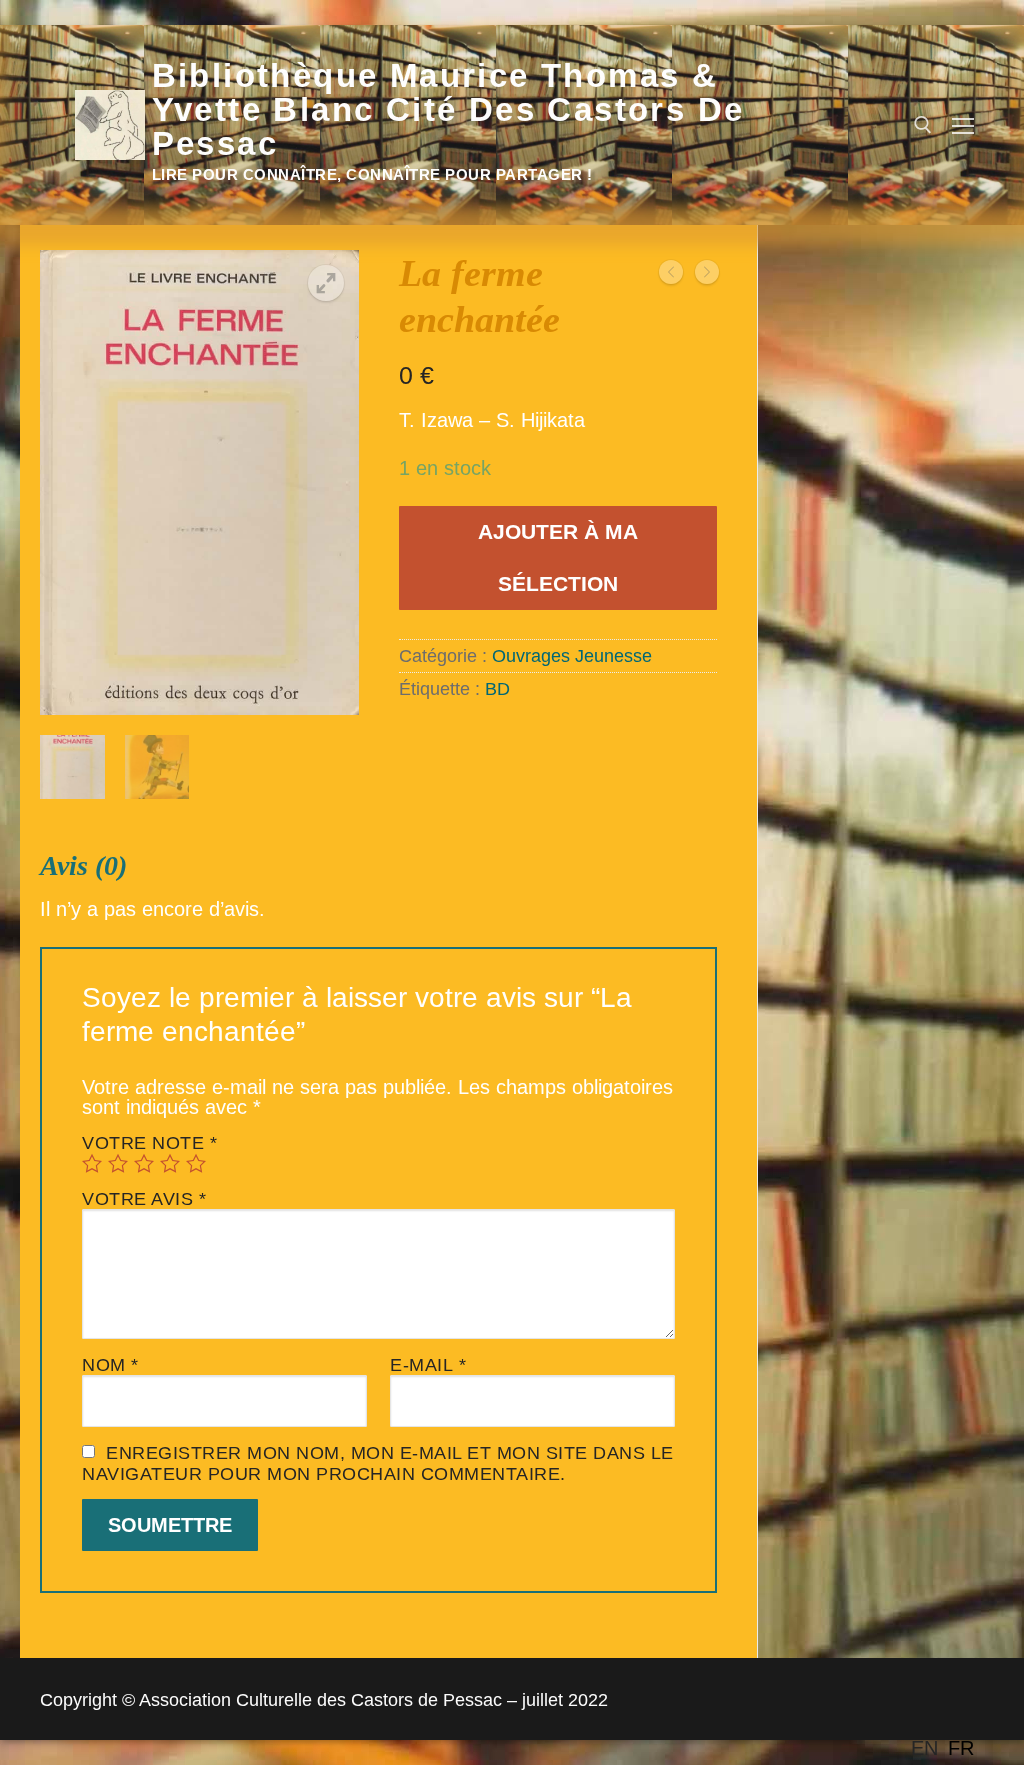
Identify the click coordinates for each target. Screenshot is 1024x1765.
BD (497, 689)
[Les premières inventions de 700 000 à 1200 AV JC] (707, 273)
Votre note (149, 1143)
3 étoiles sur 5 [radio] (144, 1163)
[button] (326, 283)
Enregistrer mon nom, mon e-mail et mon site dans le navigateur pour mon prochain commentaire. (378, 1463)
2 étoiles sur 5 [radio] (118, 1163)
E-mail (428, 1365)
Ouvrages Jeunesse (572, 656)
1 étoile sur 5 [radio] (92, 1163)
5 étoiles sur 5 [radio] (196, 1163)
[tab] (378, 1221)
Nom (110, 1365)
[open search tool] (923, 125)
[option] (961, 1748)
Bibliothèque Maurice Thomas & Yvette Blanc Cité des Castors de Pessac (448, 110)
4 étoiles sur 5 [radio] (170, 1163)
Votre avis (144, 1199)
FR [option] (961, 1748)
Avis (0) (83, 865)
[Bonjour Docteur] (671, 273)
